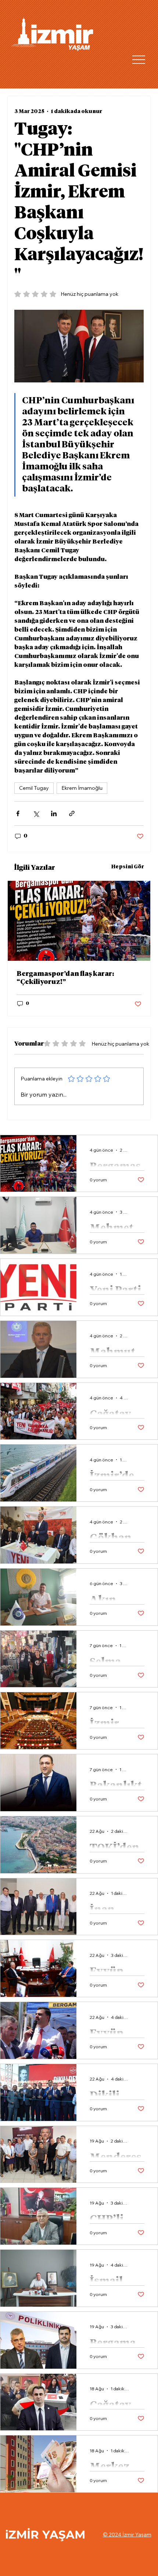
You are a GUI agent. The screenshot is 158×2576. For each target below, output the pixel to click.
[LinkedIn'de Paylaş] (54, 813)
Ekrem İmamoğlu (82, 788)
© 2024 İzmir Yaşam (127, 2535)
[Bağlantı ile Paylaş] (72, 813)
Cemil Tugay (34, 788)
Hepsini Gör (128, 867)
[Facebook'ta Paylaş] (18, 813)
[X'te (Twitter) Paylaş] (36, 813)
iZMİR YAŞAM (45, 2535)
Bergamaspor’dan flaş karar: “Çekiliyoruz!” (65, 978)
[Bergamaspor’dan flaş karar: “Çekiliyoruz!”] (79, 921)
